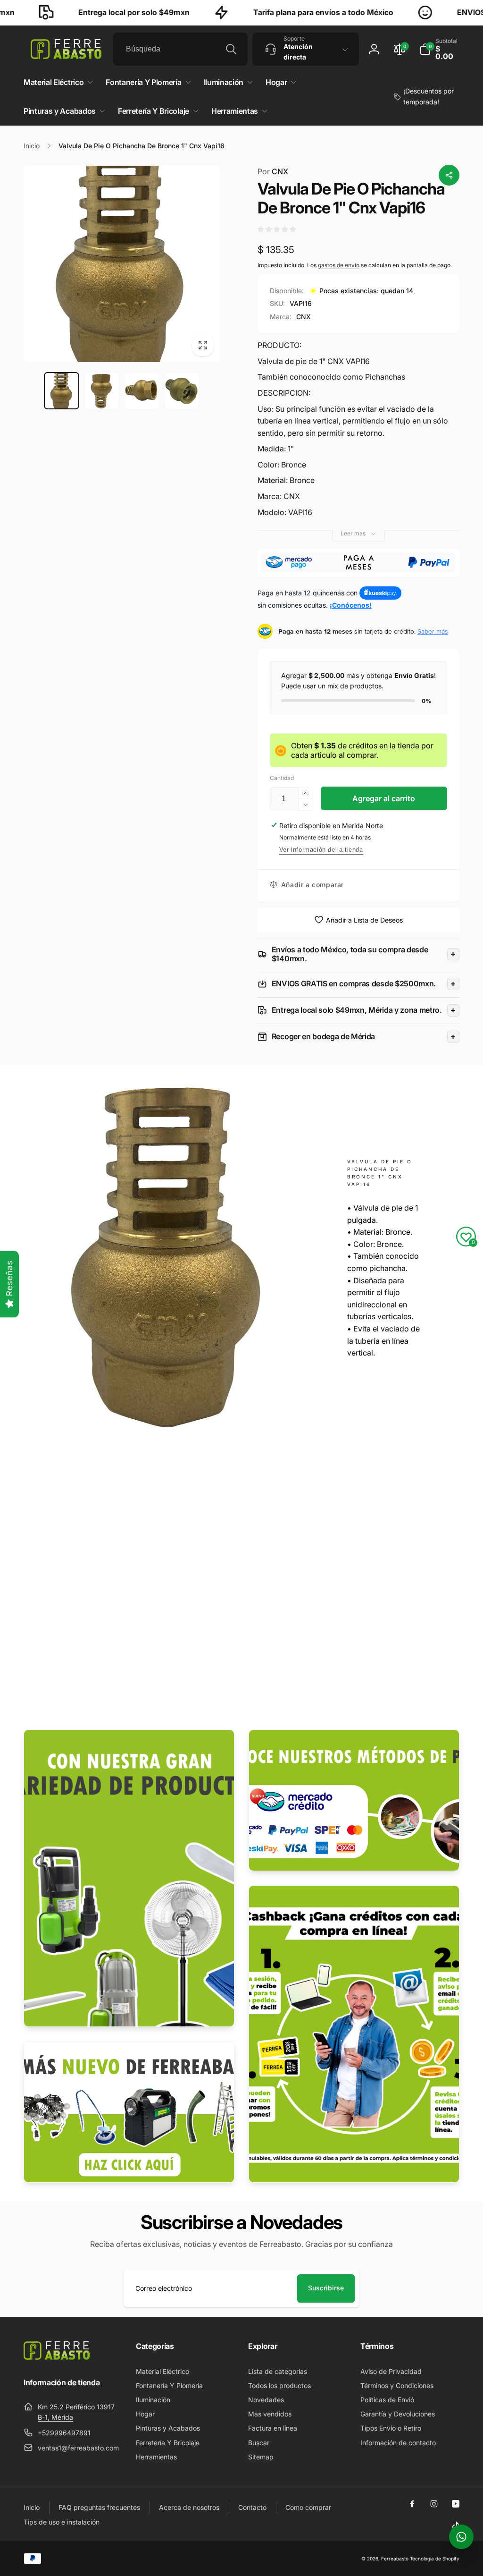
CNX (273, 171)
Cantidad (282, 778)
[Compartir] (449, 175)
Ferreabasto (395, 2559)
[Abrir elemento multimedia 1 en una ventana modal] (122, 264)
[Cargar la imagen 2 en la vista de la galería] (102, 391)
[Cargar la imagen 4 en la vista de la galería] (182, 391)
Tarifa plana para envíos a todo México (271, 12)
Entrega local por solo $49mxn (82, 12)
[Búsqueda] (231, 49)
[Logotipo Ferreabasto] (57, 2357)
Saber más (433, 631)
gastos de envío (339, 265)
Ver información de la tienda (321, 850)
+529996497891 (64, 2433)
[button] (439, 49)
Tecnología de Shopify (435, 2559)
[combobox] (180, 49)
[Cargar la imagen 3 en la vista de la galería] (142, 391)
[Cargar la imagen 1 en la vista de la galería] (62, 391)
